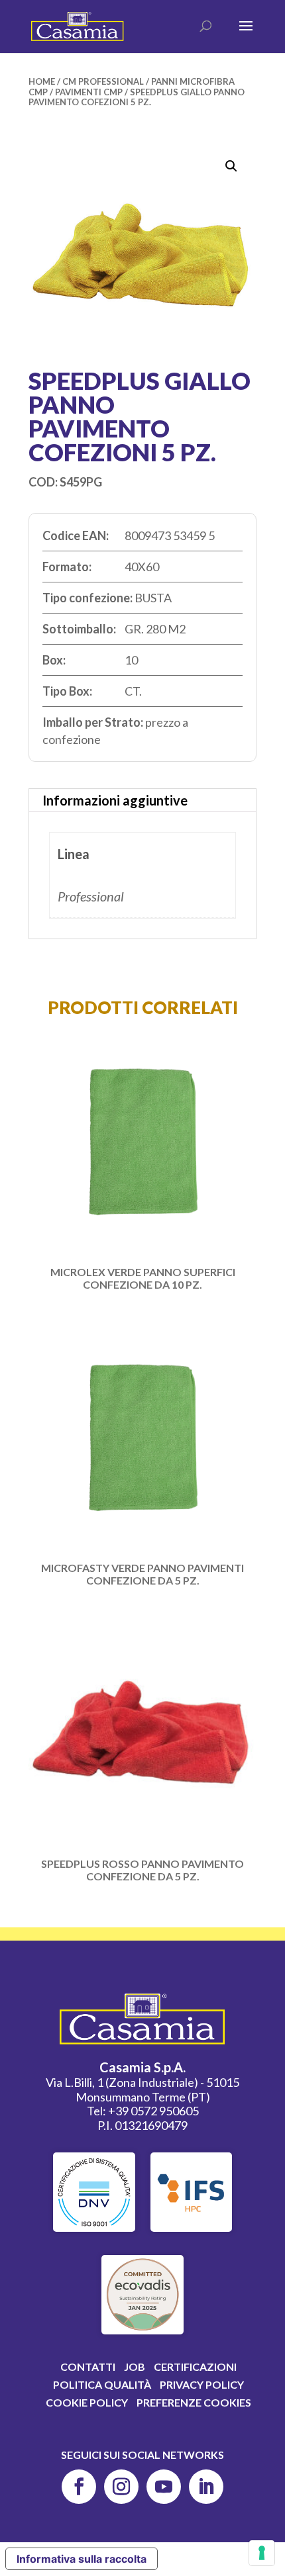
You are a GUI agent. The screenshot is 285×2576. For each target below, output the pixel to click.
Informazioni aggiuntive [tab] (115, 800)
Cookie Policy (87, 2402)
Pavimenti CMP (89, 92)
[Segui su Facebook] (79, 2487)
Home (42, 81)
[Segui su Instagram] (121, 2487)
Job (135, 2367)
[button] (231, 166)
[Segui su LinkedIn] (206, 2487)
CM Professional (103, 81)
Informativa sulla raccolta (82, 2559)
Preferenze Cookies (194, 2402)
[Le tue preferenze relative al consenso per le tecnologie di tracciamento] (262, 2553)
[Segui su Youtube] (164, 2487)
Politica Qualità (102, 2384)
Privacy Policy (202, 2384)
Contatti (88, 2367)
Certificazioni (195, 2367)
